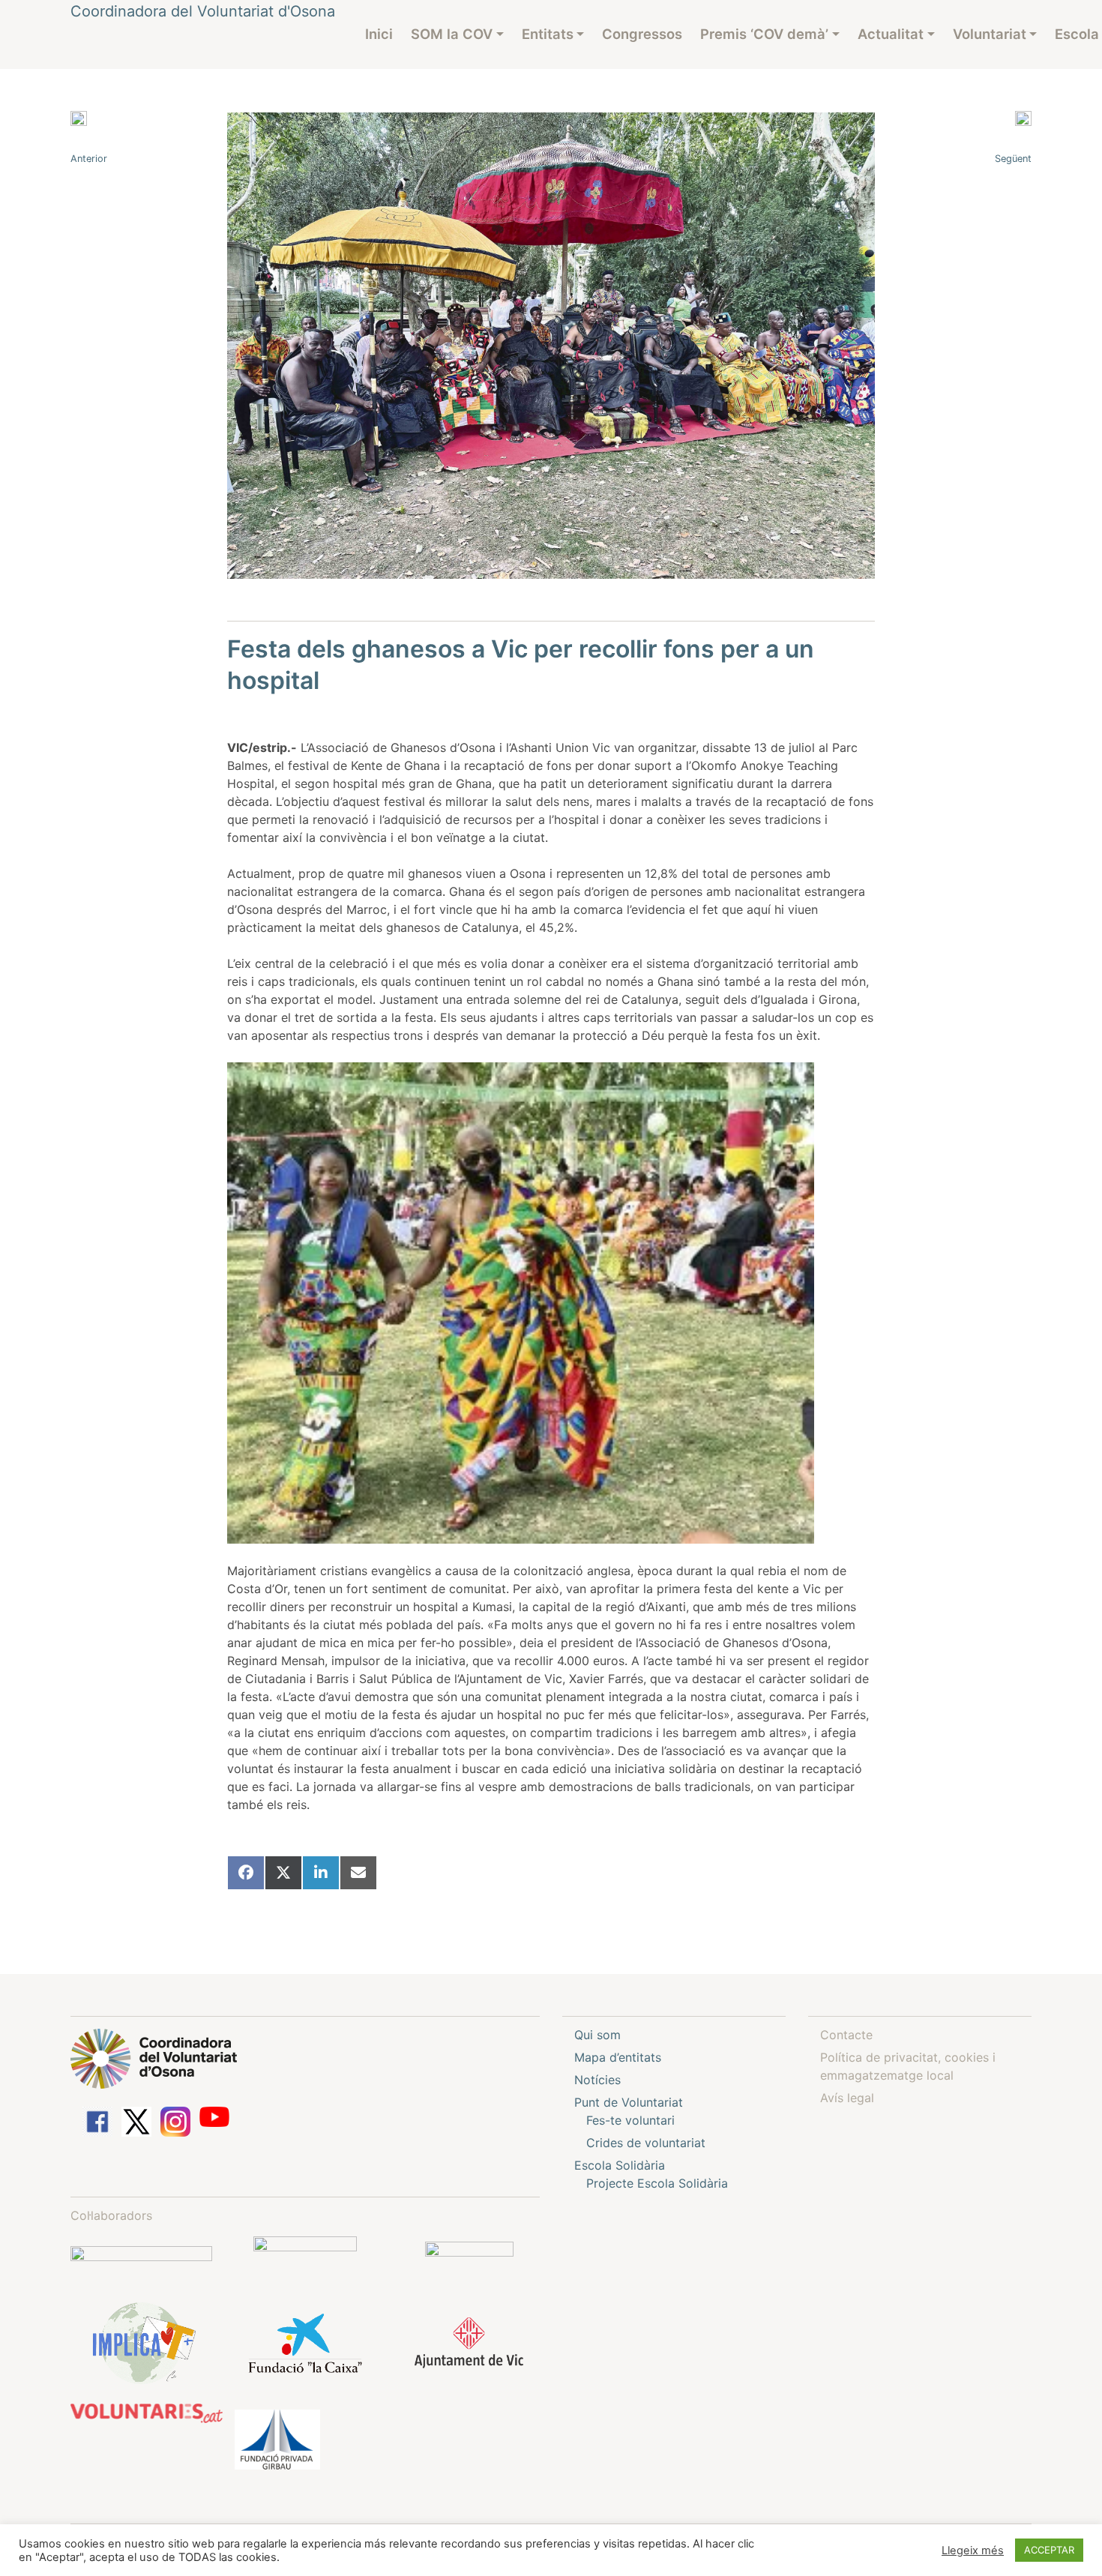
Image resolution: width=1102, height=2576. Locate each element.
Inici (379, 34)
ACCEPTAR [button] (1049, 2550)
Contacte (846, 2035)
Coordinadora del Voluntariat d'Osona (203, 11)
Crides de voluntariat (646, 2143)
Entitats (548, 34)
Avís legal (847, 2098)
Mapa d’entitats (618, 2057)
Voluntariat (990, 34)
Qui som (597, 2035)
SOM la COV (452, 34)
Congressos (642, 34)
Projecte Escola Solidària (657, 2183)
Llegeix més (973, 2551)
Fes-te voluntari (630, 2120)
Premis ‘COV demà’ (764, 34)
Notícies (597, 2080)
